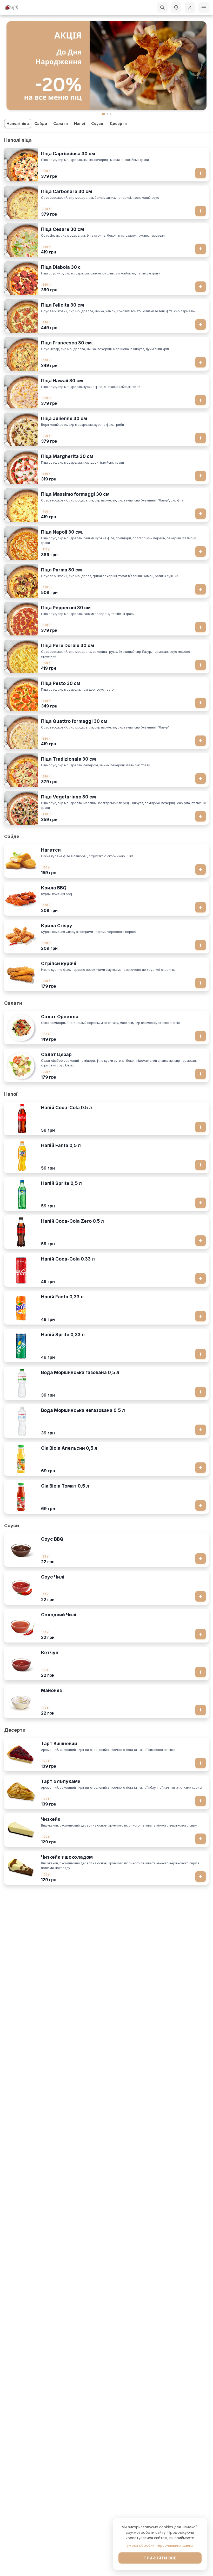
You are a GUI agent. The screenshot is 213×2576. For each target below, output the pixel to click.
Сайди (41, 123)
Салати (61, 123)
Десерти (118, 123)
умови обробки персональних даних (160, 2545)
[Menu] (204, 8)
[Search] (162, 8)
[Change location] (176, 8)
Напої (79, 123)
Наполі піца (18, 123)
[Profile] (190, 8)
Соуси (97, 123)
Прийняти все (160, 2558)
